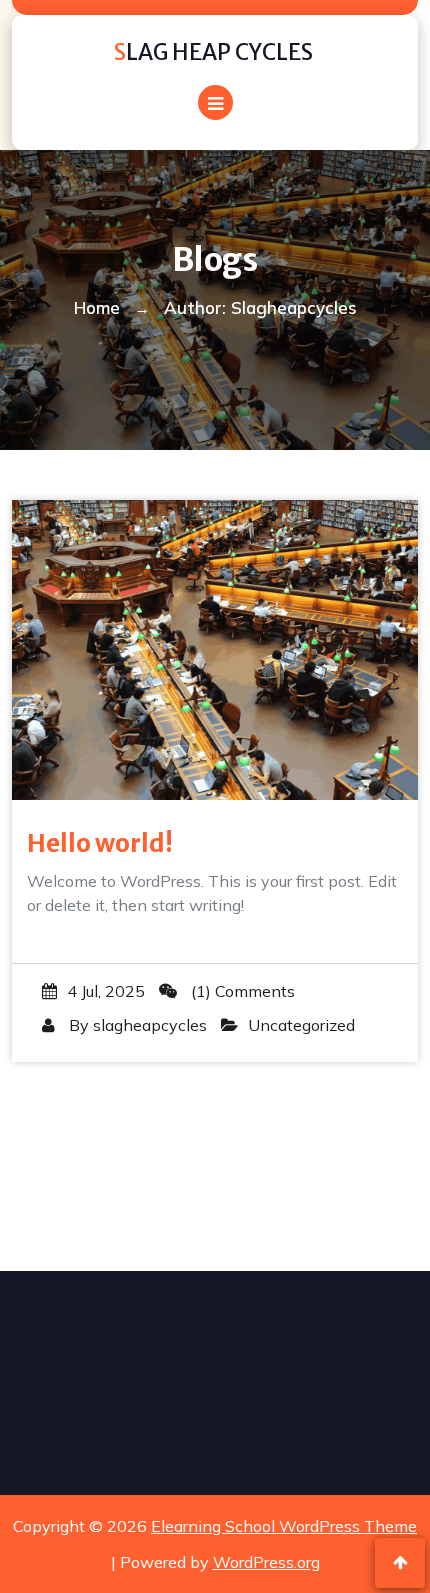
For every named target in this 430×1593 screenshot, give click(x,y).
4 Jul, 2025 (106, 991)
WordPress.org (266, 1562)
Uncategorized (301, 1025)
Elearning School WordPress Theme (284, 1526)
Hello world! (100, 844)
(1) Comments (241, 991)
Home (97, 307)
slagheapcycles (150, 1025)
